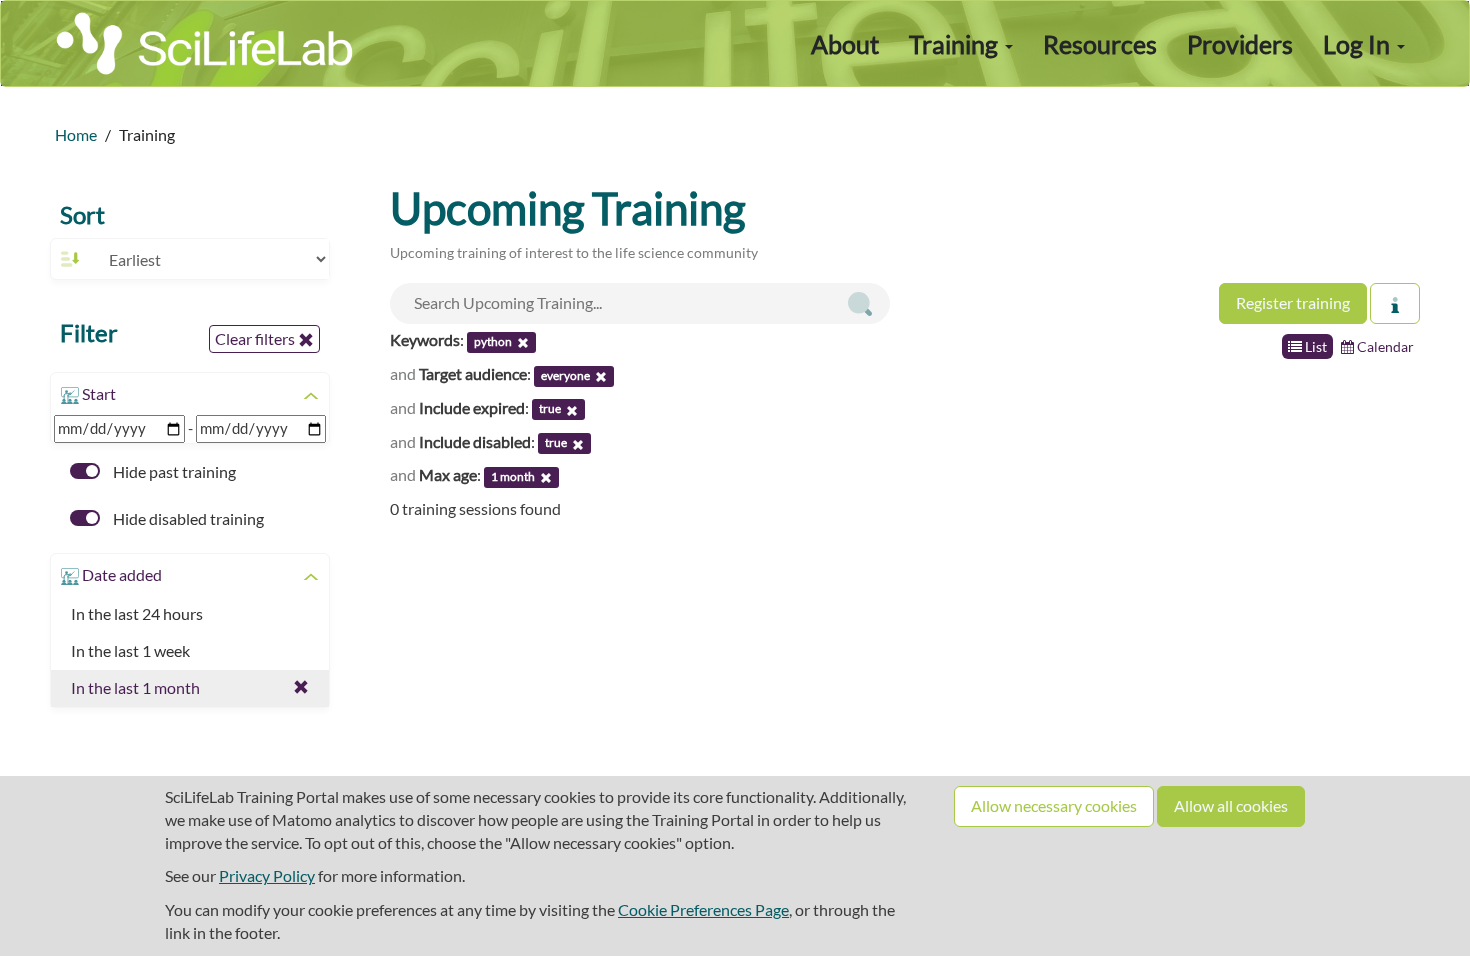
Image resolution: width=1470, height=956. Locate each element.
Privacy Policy (267, 875)
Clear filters (256, 338)
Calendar (1384, 346)
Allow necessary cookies (1054, 805)
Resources (1100, 44)
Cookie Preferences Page (703, 909)
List (1314, 346)
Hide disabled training (187, 518)
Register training (1293, 302)
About (845, 44)
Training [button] (956, 44)
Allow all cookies (1231, 805)
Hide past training (173, 471)
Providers (1240, 44)
